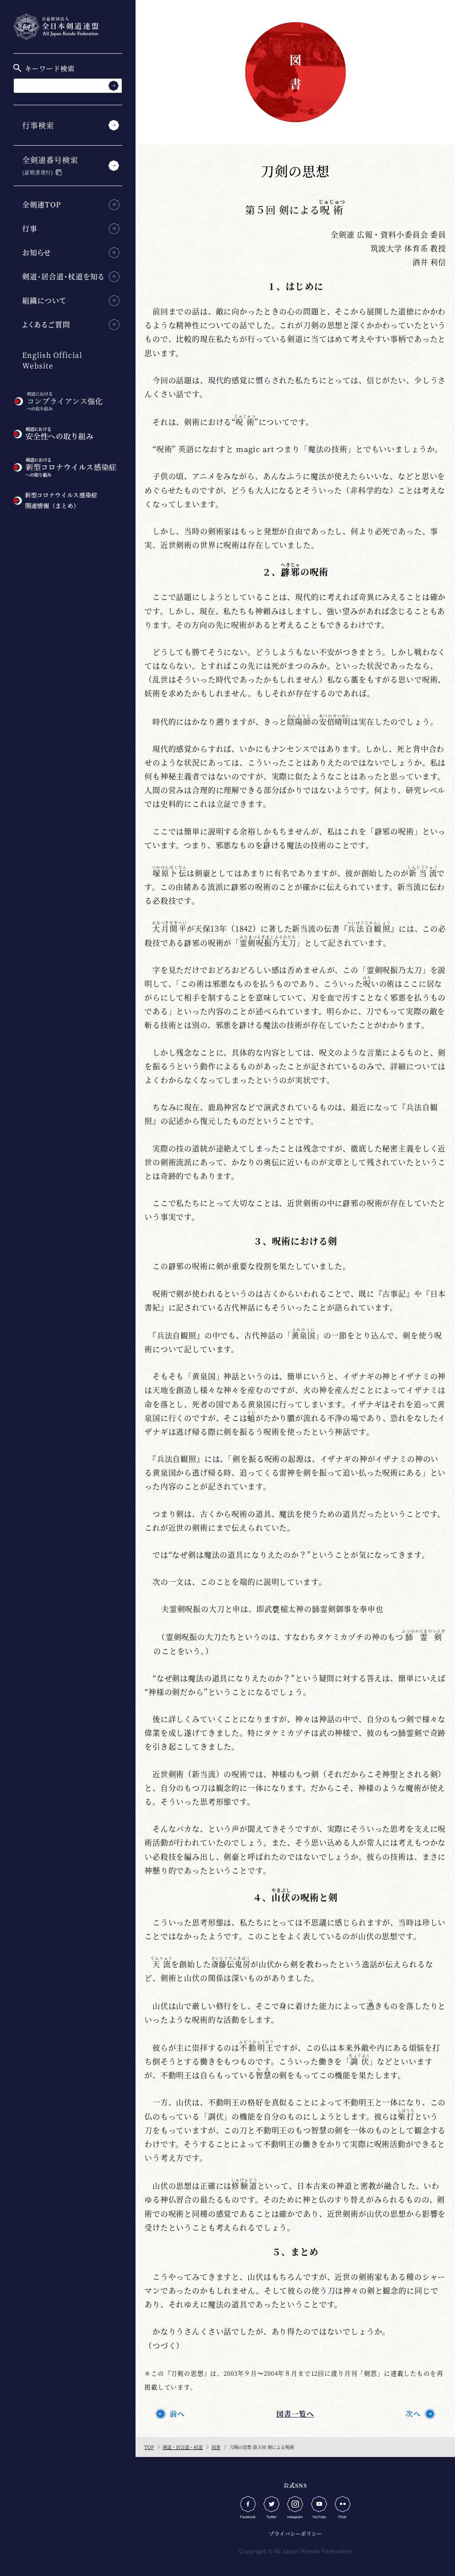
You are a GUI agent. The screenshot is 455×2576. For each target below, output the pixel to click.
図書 (216, 2447)
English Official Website (52, 360)
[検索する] (114, 85)
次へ (413, 2414)
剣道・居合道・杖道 (183, 2447)
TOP (149, 2447)
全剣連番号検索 (50, 165)
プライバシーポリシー (295, 2534)
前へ (177, 2414)
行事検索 (38, 125)
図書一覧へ (295, 2414)
